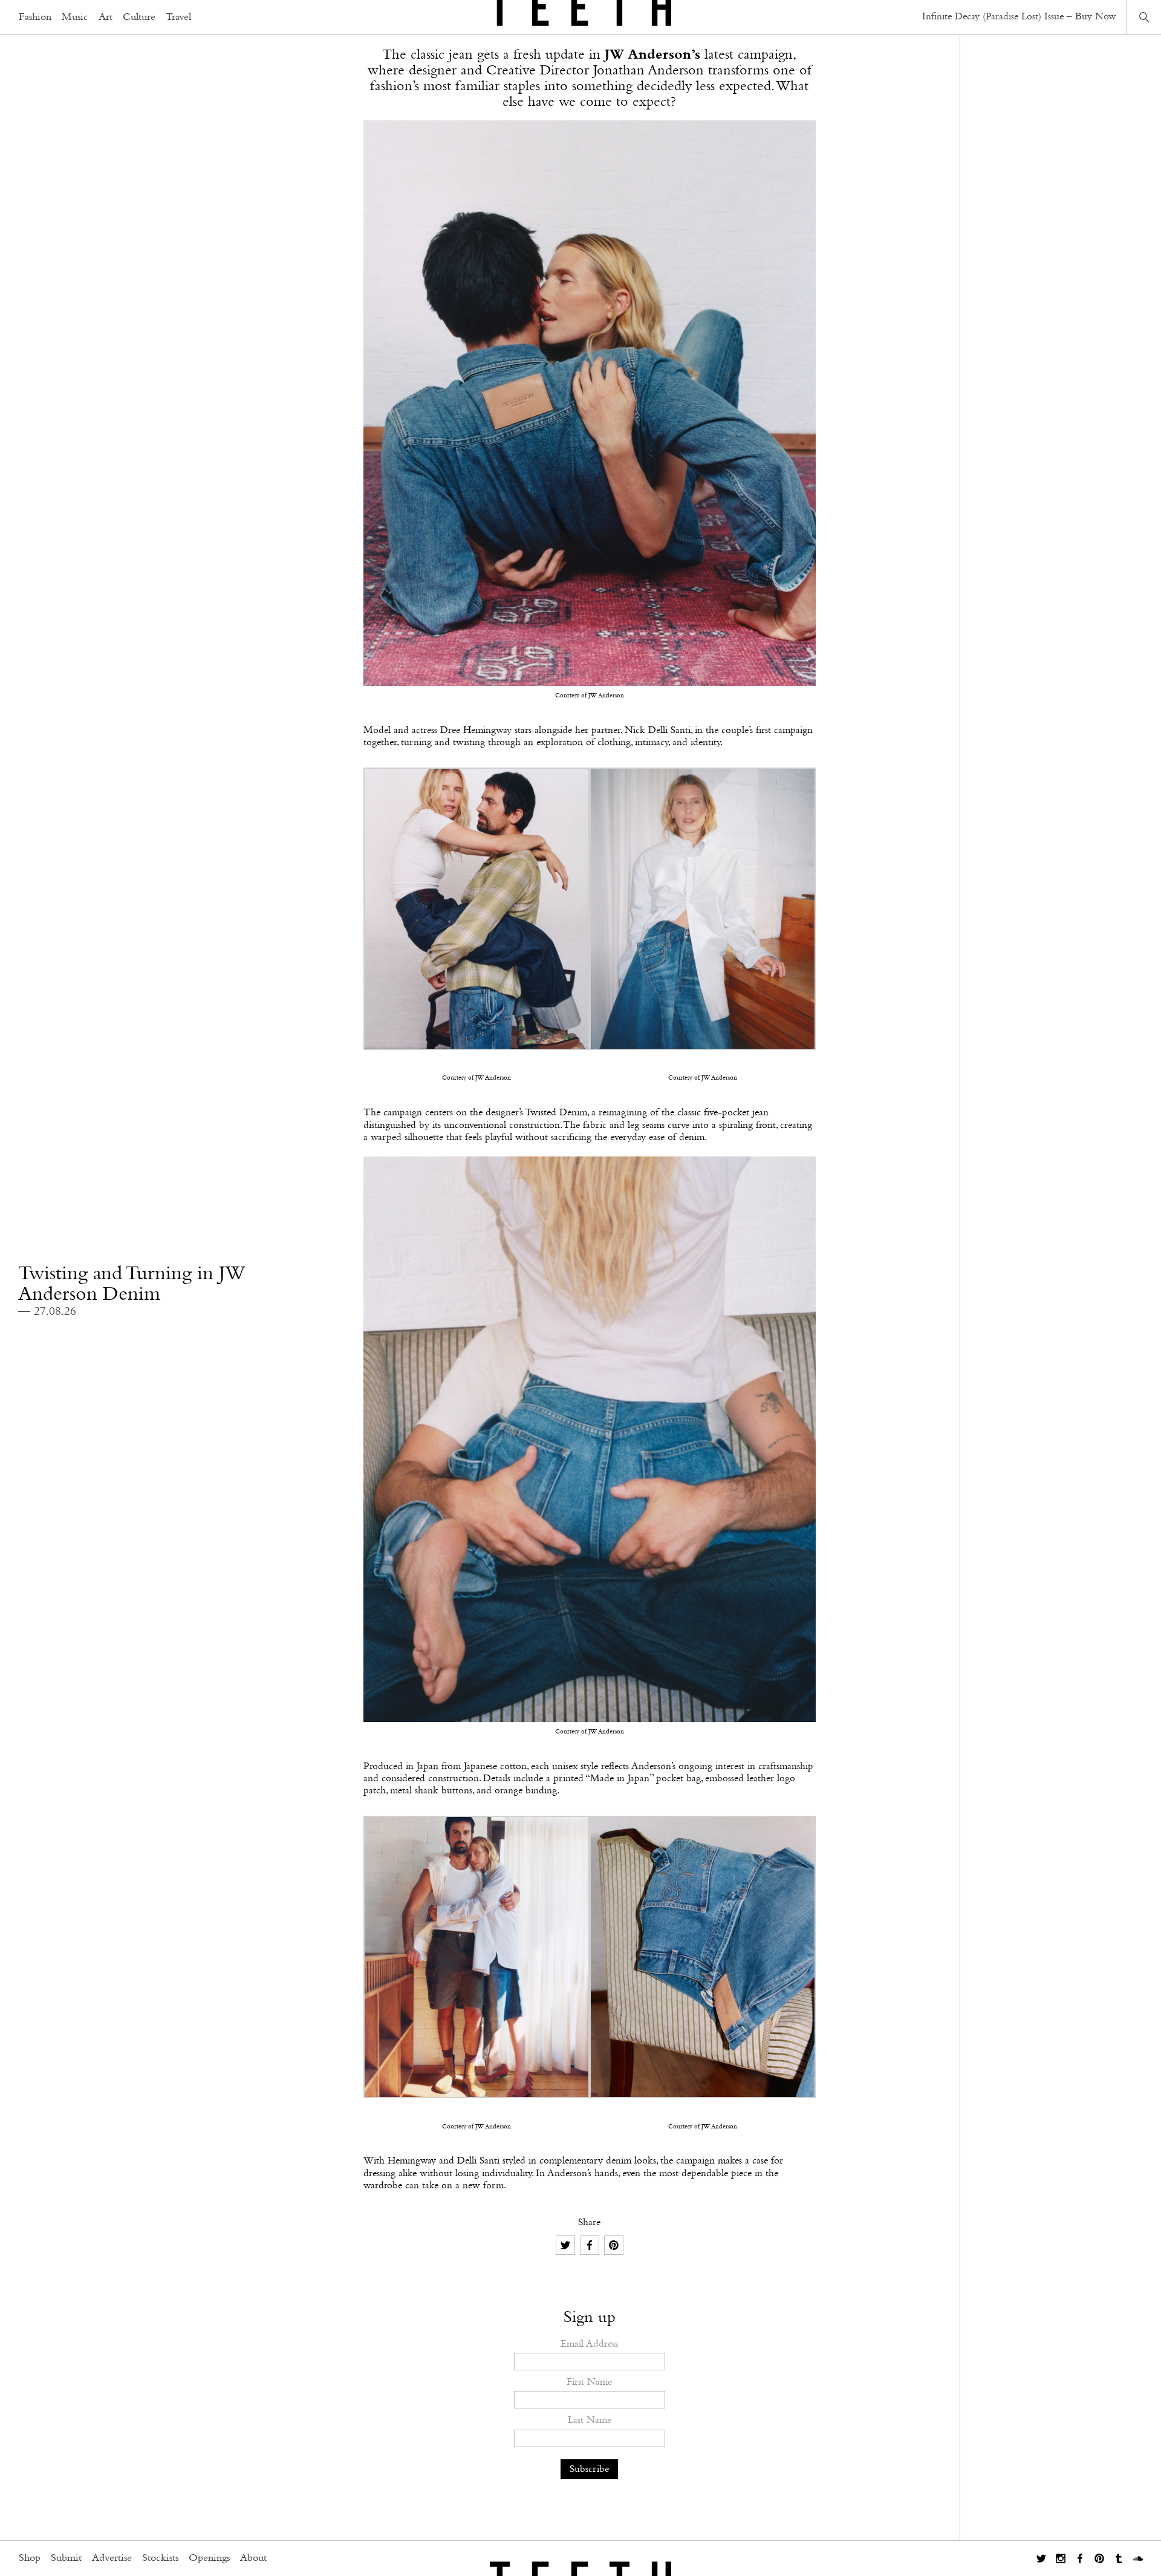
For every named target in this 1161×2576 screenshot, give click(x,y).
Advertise (112, 2558)
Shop (30, 2558)
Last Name (590, 2420)
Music (75, 18)
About (253, 2558)
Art (106, 18)
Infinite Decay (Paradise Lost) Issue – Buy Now (1019, 17)
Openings (209, 2558)
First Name (589, 2382)
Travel (178, 18)
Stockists (160, 2558)
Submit (66, 2558)
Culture (139, 18)
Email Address (589, 2344)
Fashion (35, 18)
